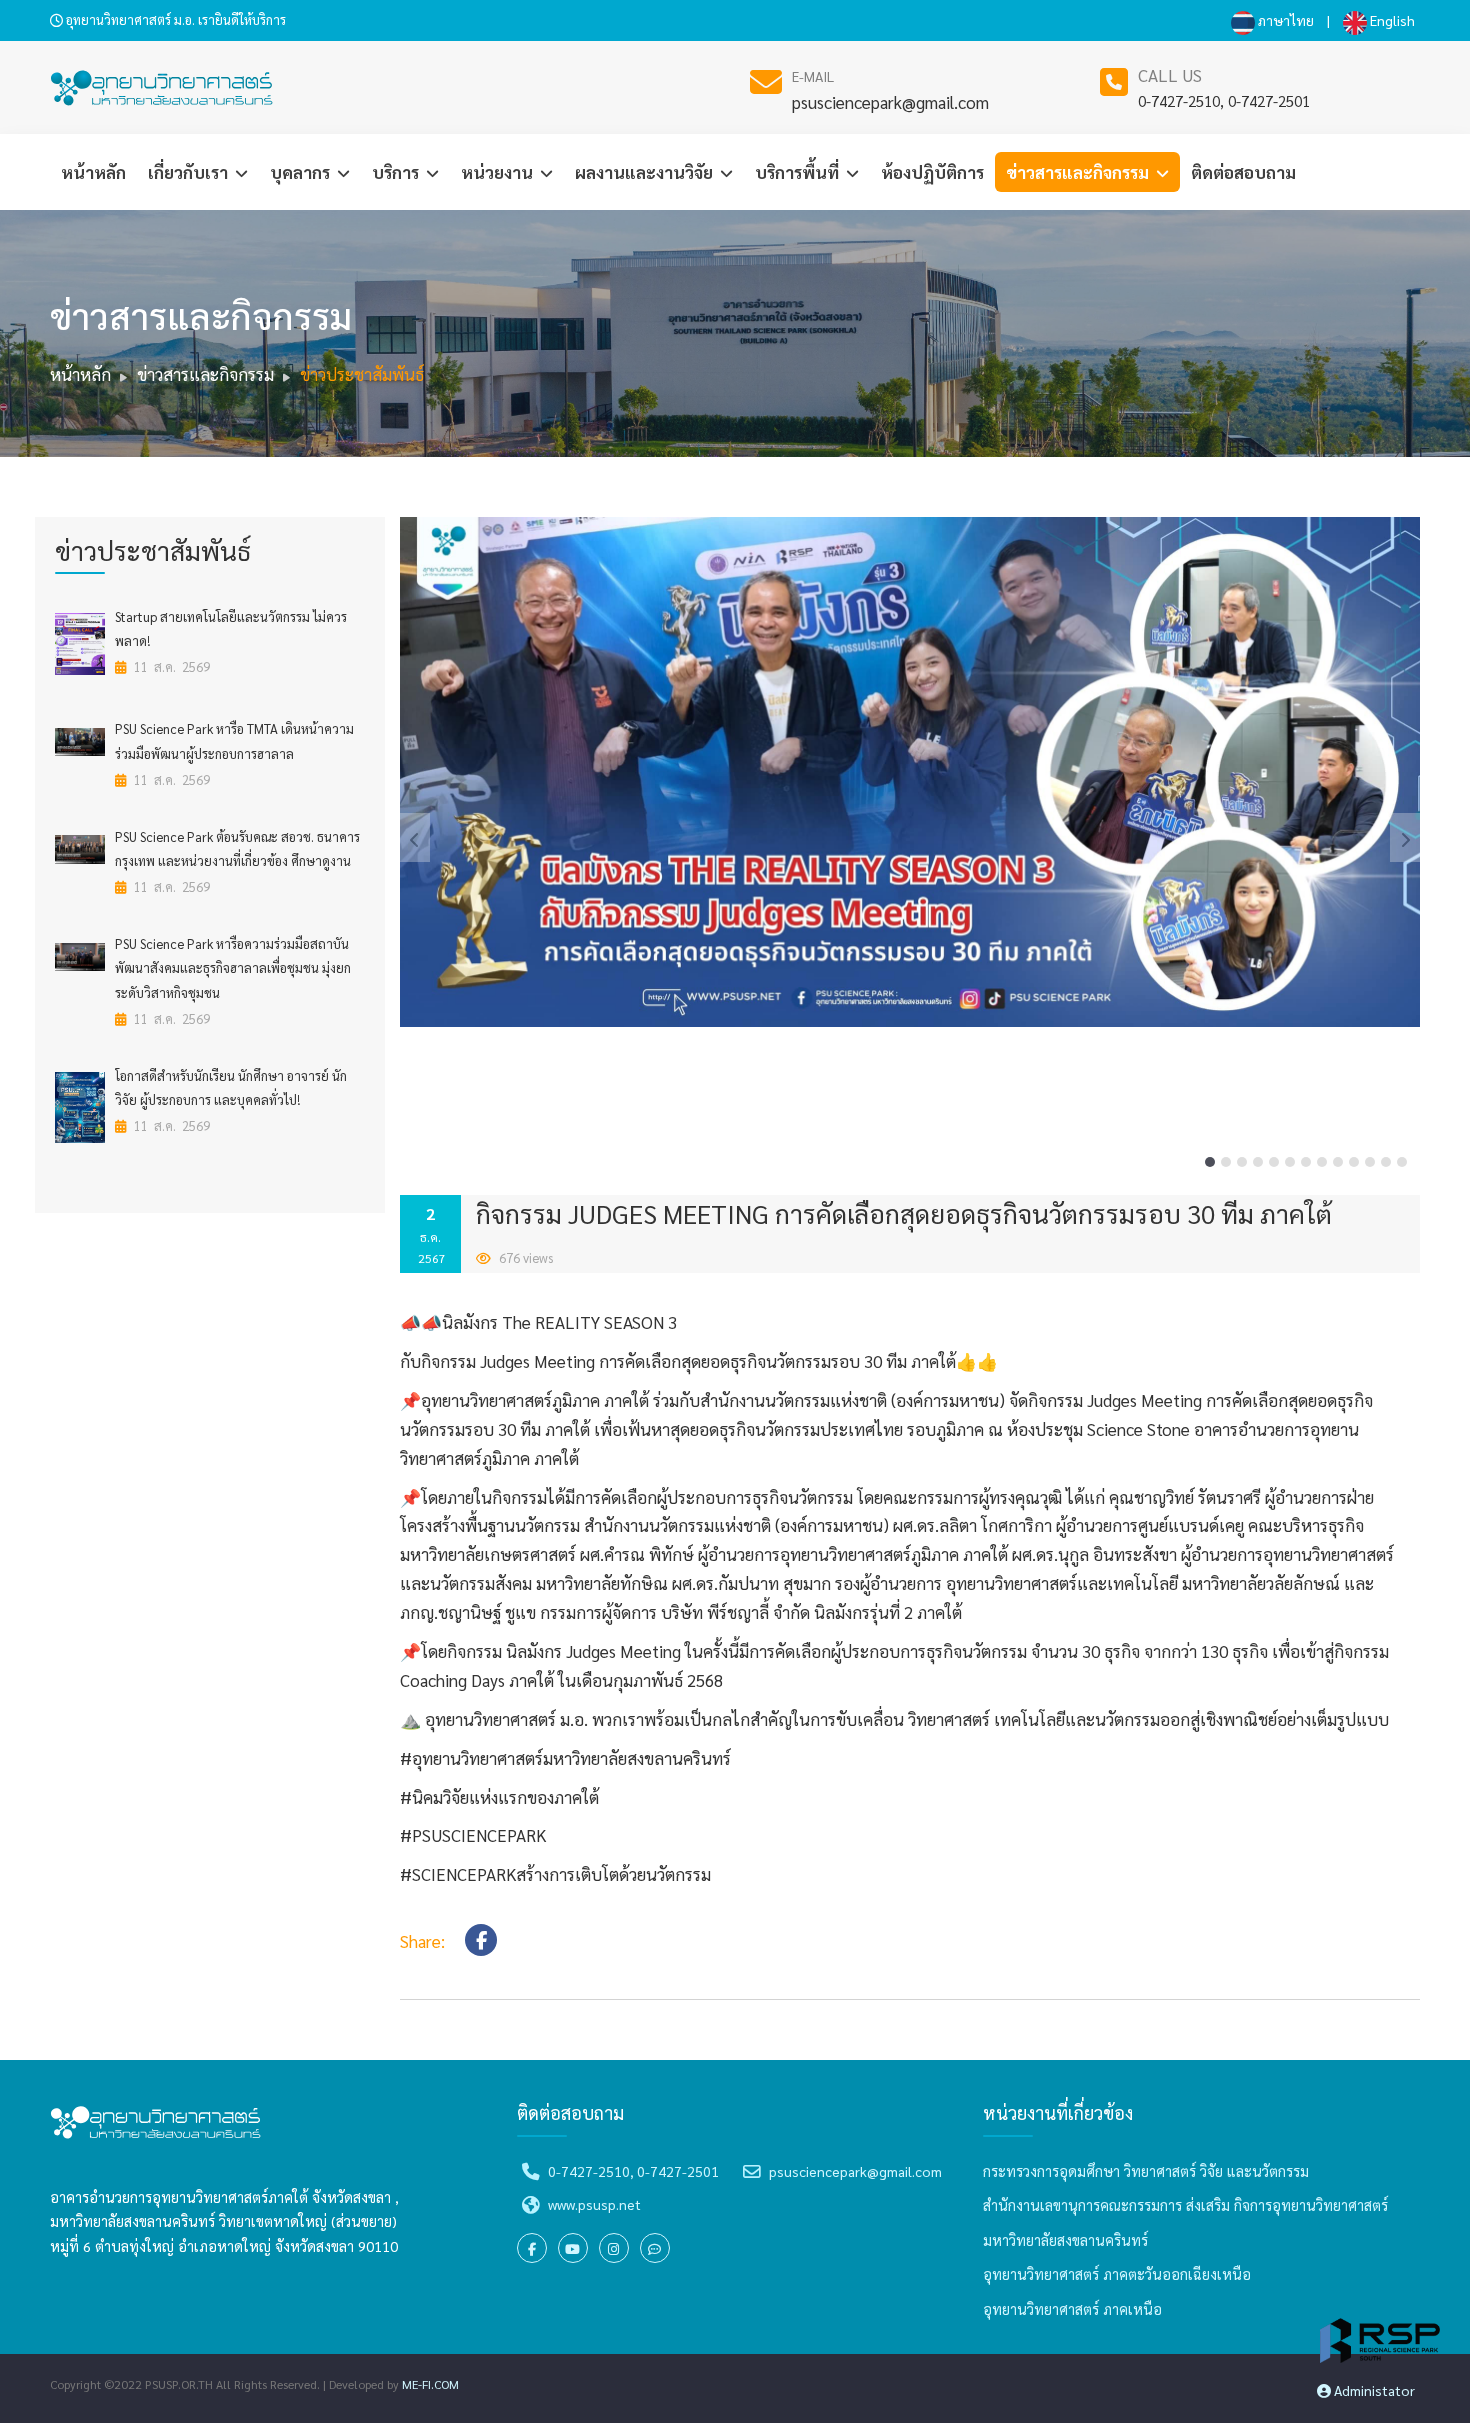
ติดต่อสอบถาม (1243, 172)
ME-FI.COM (430, 2384)
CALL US (1170, 75)
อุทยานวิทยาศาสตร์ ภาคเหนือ (1072, 2309)
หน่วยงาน (499, 172)
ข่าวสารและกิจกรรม (1079, 172)
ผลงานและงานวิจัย (646, 172)
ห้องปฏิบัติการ (932, 172)
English (1391, 20)
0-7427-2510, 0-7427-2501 (1224, 100)
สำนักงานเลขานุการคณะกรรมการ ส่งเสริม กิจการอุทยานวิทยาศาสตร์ (1185, 2205)
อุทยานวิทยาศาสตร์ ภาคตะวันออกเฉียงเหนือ (1117, 2274)
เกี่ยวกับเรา (190, 172)
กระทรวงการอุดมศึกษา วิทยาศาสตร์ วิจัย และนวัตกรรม (1146, 2171)
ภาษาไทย (1284, 20)
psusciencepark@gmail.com (890, 102)
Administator (1373, 2390)
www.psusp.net (594, 2204)
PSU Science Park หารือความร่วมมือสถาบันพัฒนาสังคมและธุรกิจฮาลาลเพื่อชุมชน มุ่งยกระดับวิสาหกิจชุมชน (233, 968)
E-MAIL (813, 76)
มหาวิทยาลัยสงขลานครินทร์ (1065, 2240)
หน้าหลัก (93, 172)
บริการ (397, 172)
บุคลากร (302, 172)
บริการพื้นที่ (799, 172)
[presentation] (415, 837)
